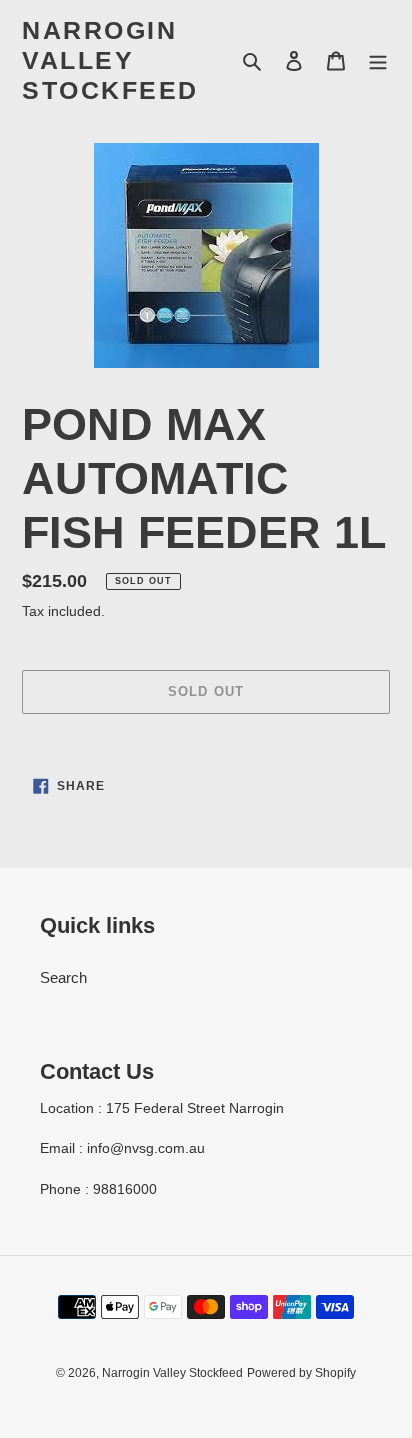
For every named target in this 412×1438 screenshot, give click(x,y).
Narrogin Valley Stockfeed (110, 60)
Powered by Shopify (301, 1373)
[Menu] (378, 60)
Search (63, 977)
